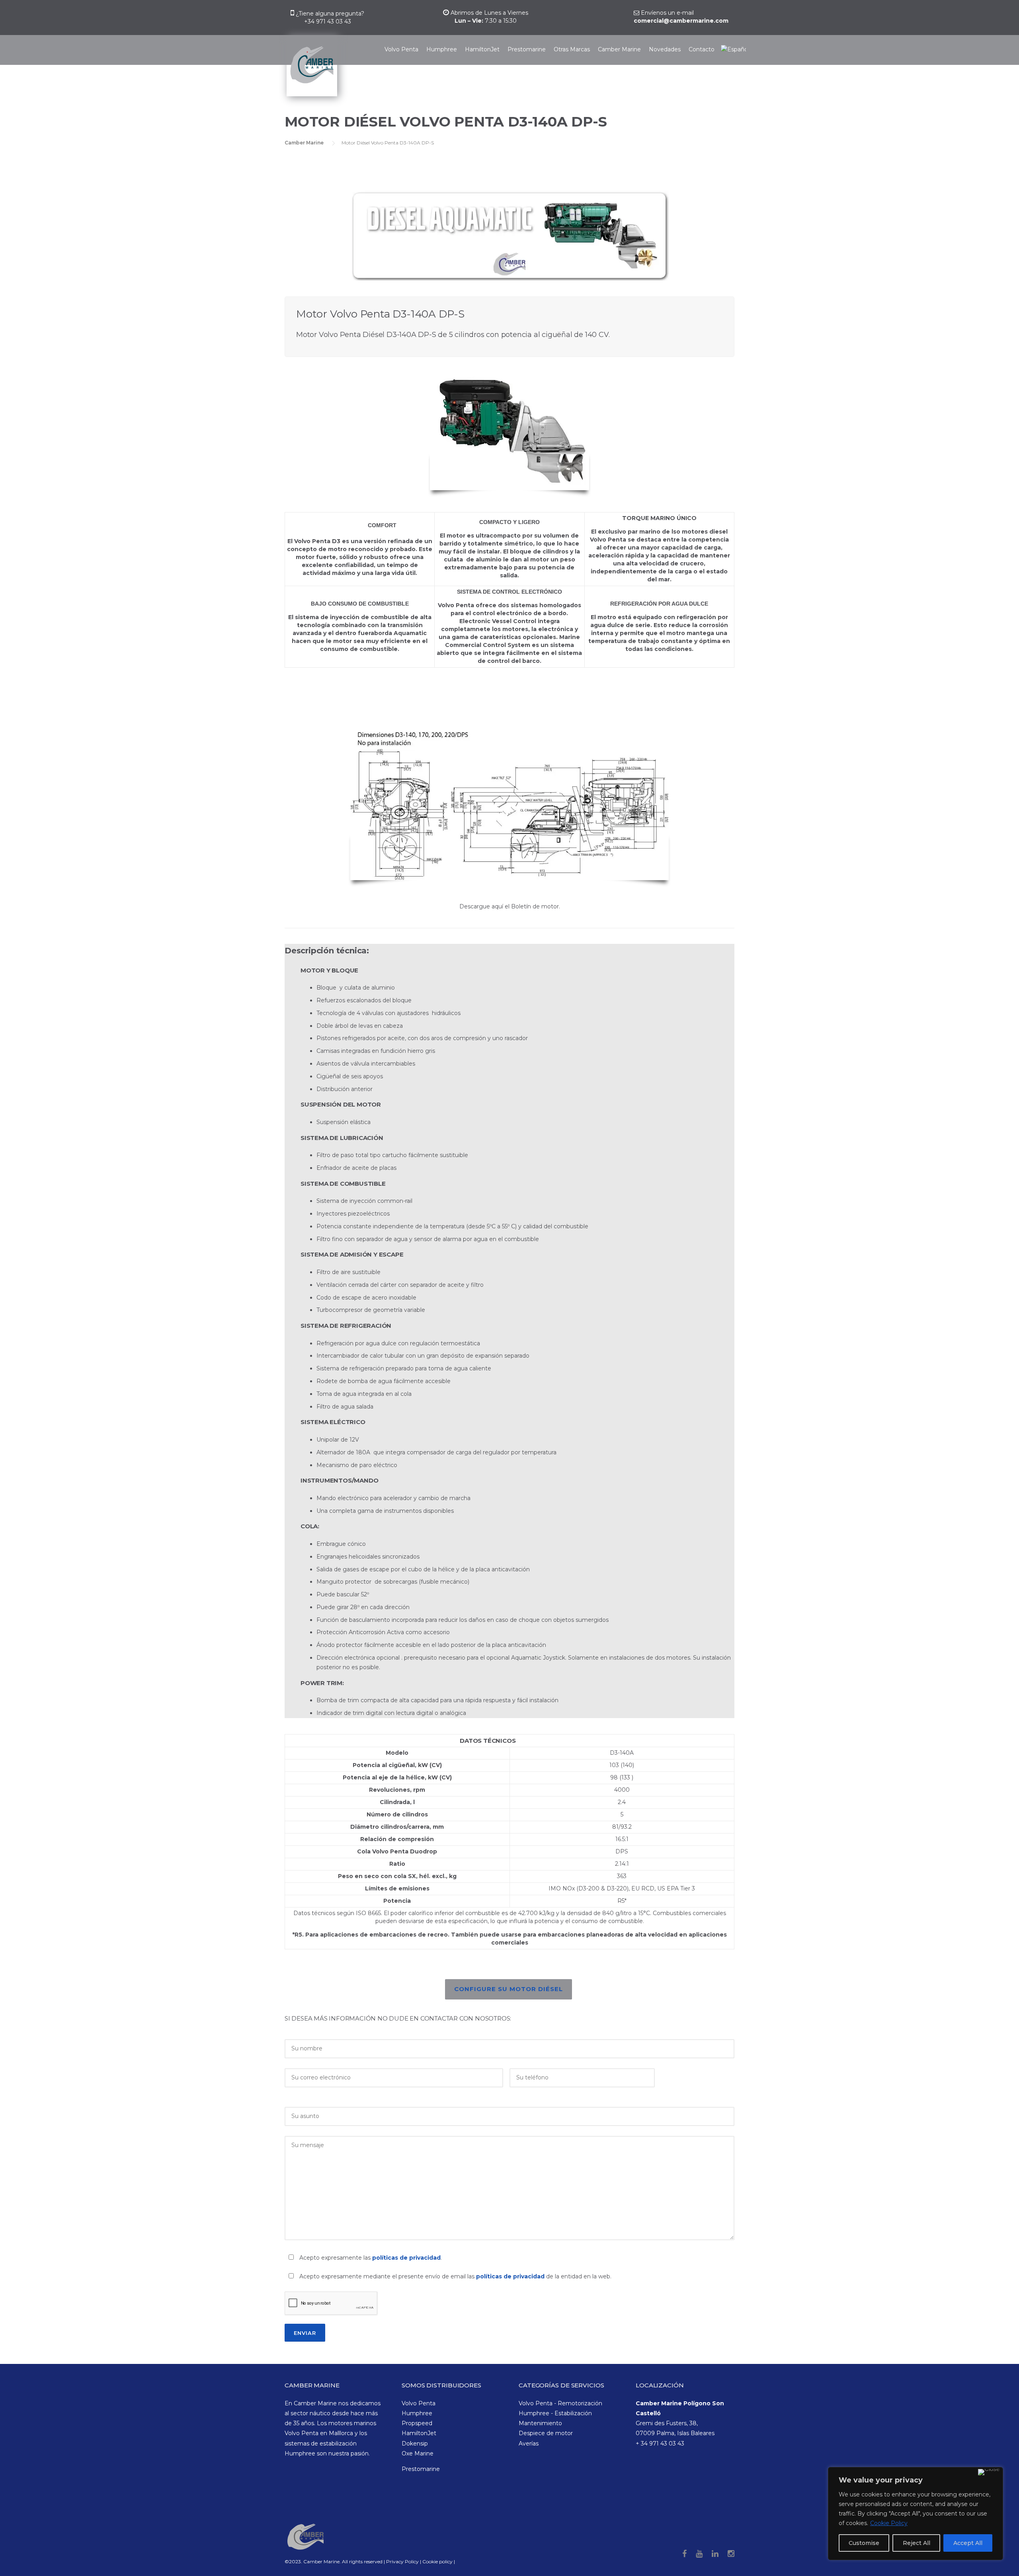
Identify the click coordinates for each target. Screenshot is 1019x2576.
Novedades (665, 49)
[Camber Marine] (311, 70)
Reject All (917, 2543)
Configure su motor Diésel (509, 1989)
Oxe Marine (418, 2453)
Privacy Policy (403, 2561)
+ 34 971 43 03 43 (660, 2443)
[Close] (989, 2472)
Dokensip (415, 2443)
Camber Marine (619, 49)
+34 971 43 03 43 (328, 21)
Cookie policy (437, 2561)
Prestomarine (527, 49)
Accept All (968, 2543)
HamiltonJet (482, 49)
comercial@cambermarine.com (681, 21)
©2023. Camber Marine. (313, 2561)
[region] (916, 2514)
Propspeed (417, 2423)
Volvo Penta (401, 49)
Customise (864, 2543)
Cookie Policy (889, 2523)
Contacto (702, 49)
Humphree (442, 49)
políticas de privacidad (406, 2258)
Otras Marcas (572, 49)
